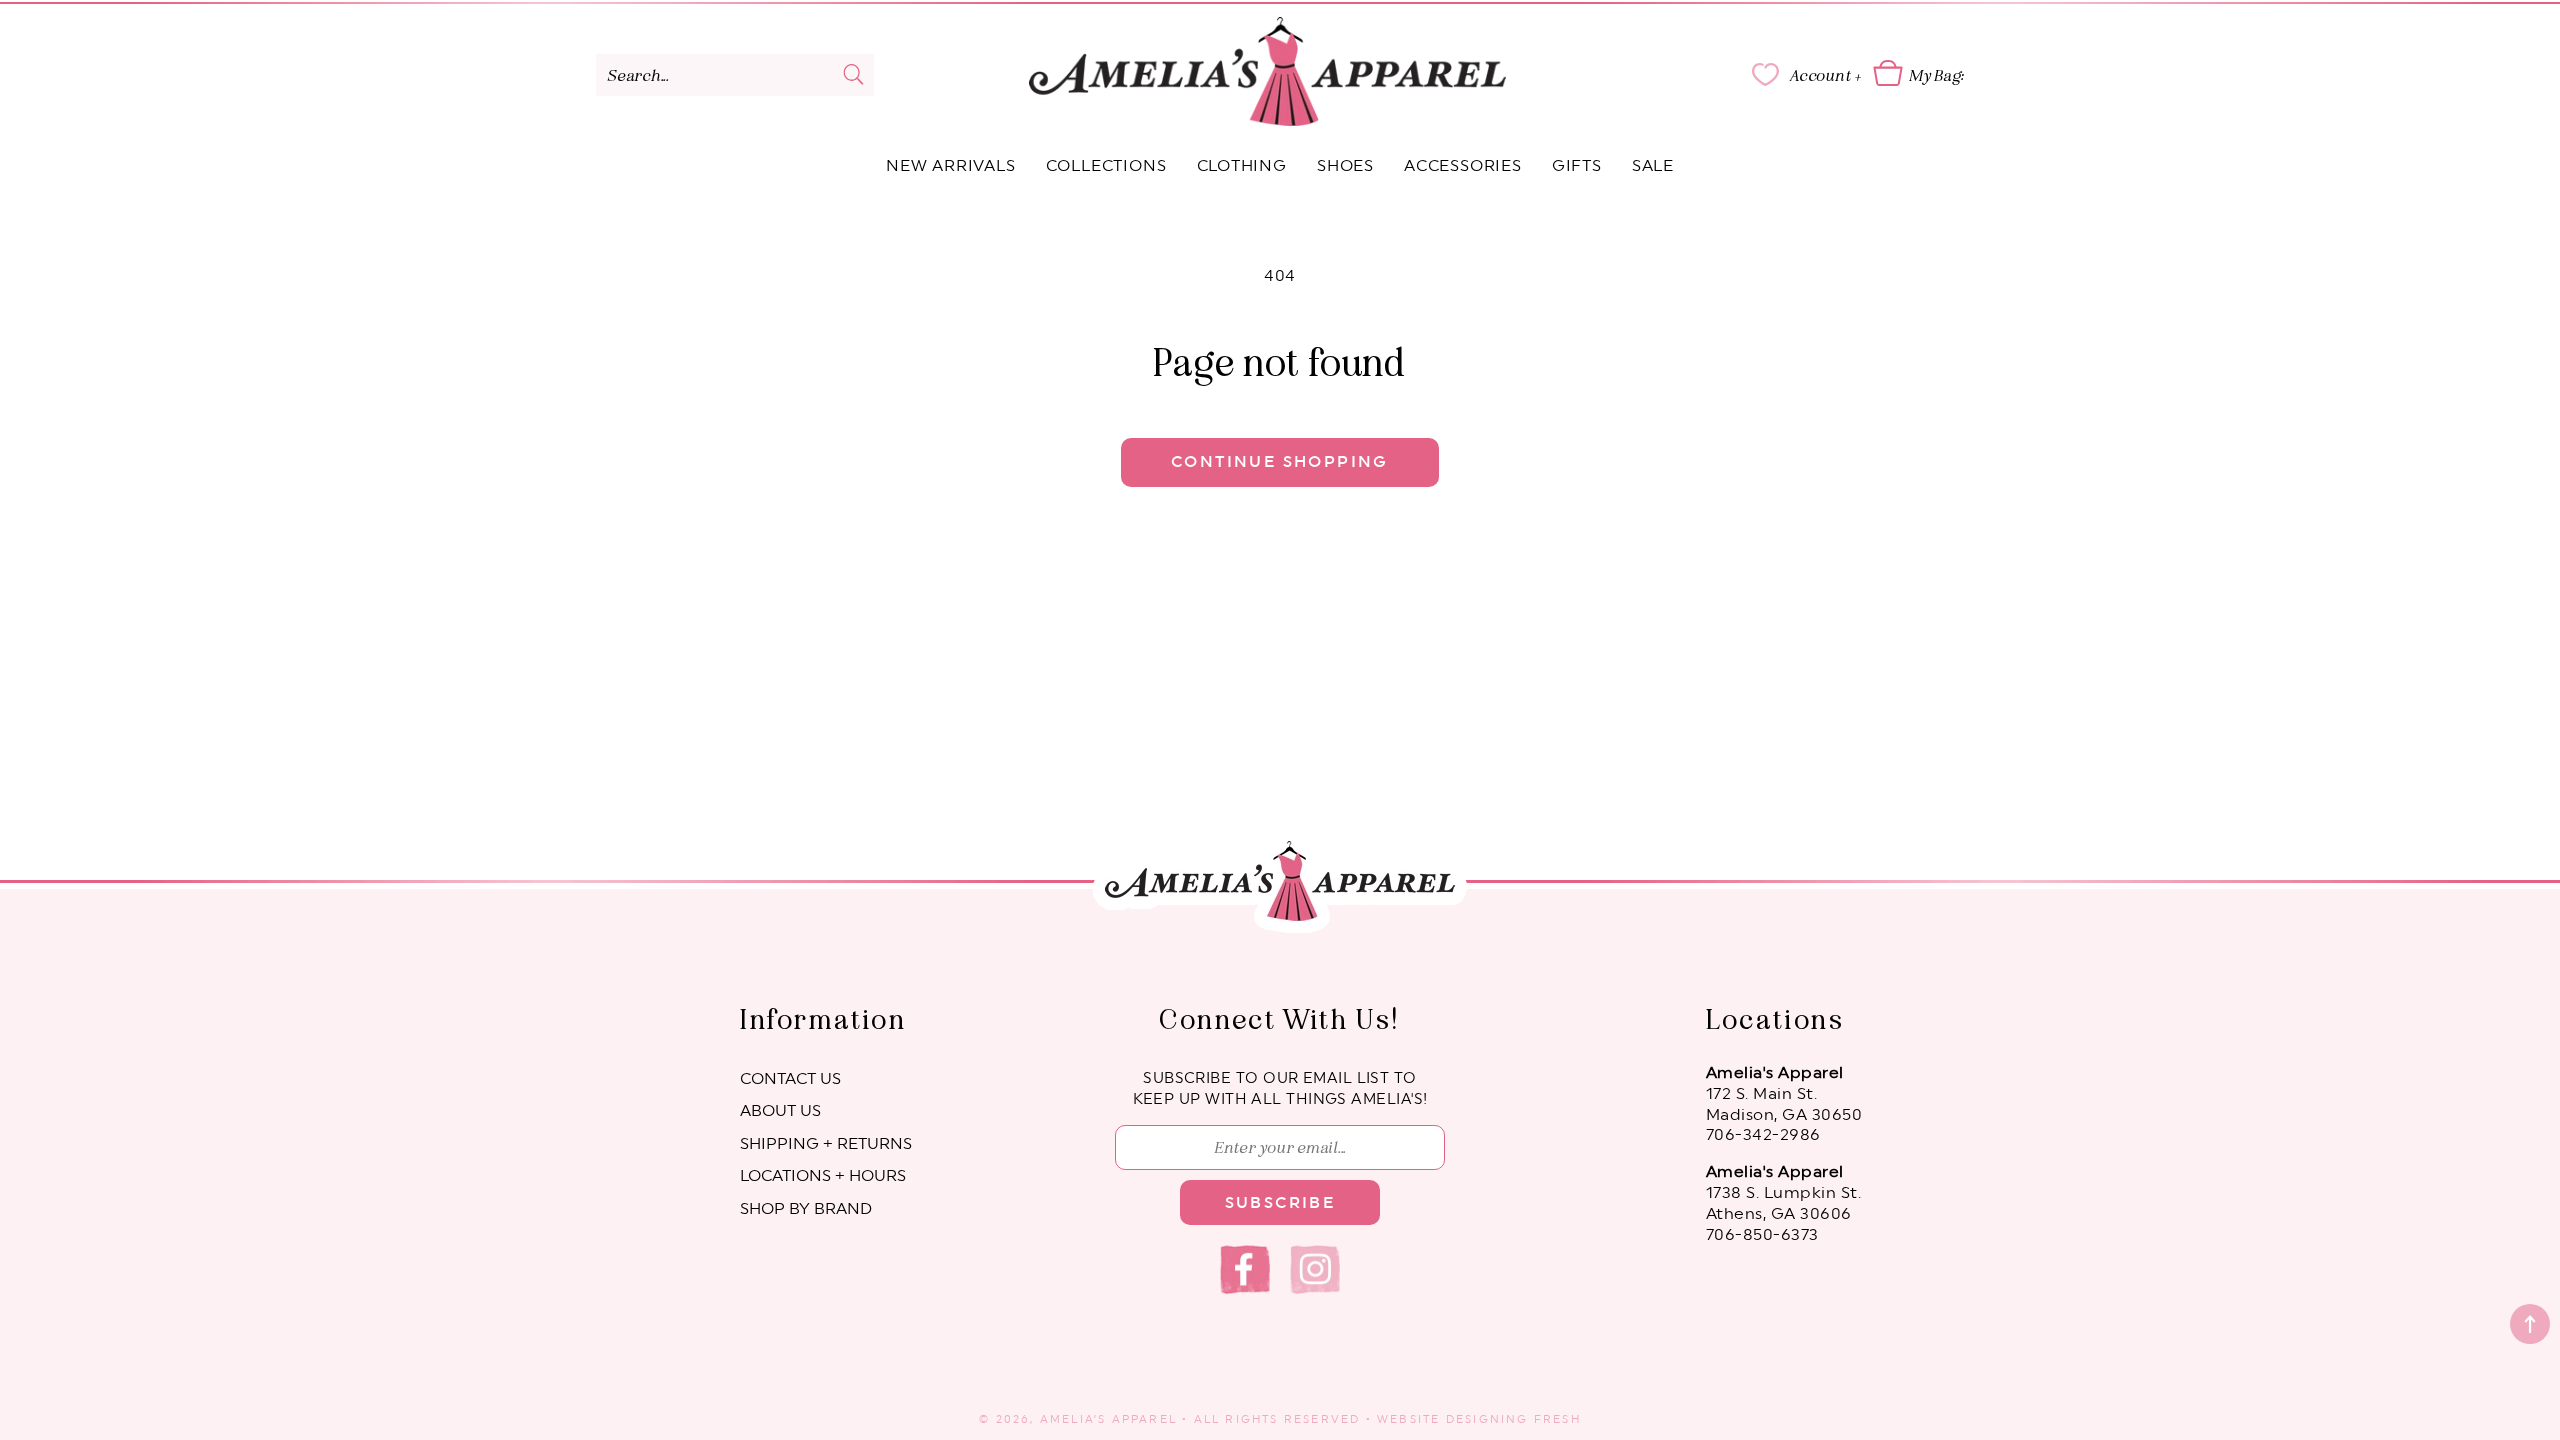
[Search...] (854, 74)
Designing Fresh (1513, 1419)
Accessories (1463, 166)
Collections (1106, 166)
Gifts (1577, 166)
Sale (1653, 166)
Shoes (1345, 166)
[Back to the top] (2530, 1324)
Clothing (1242, 166)
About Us (780, 1111)
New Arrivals (951, 166)
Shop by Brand (806, 1209)
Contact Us (790, 1079)
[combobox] (735, 75)
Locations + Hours (823, 1176)
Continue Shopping (1280, 462)
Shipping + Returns (826, 1144)
